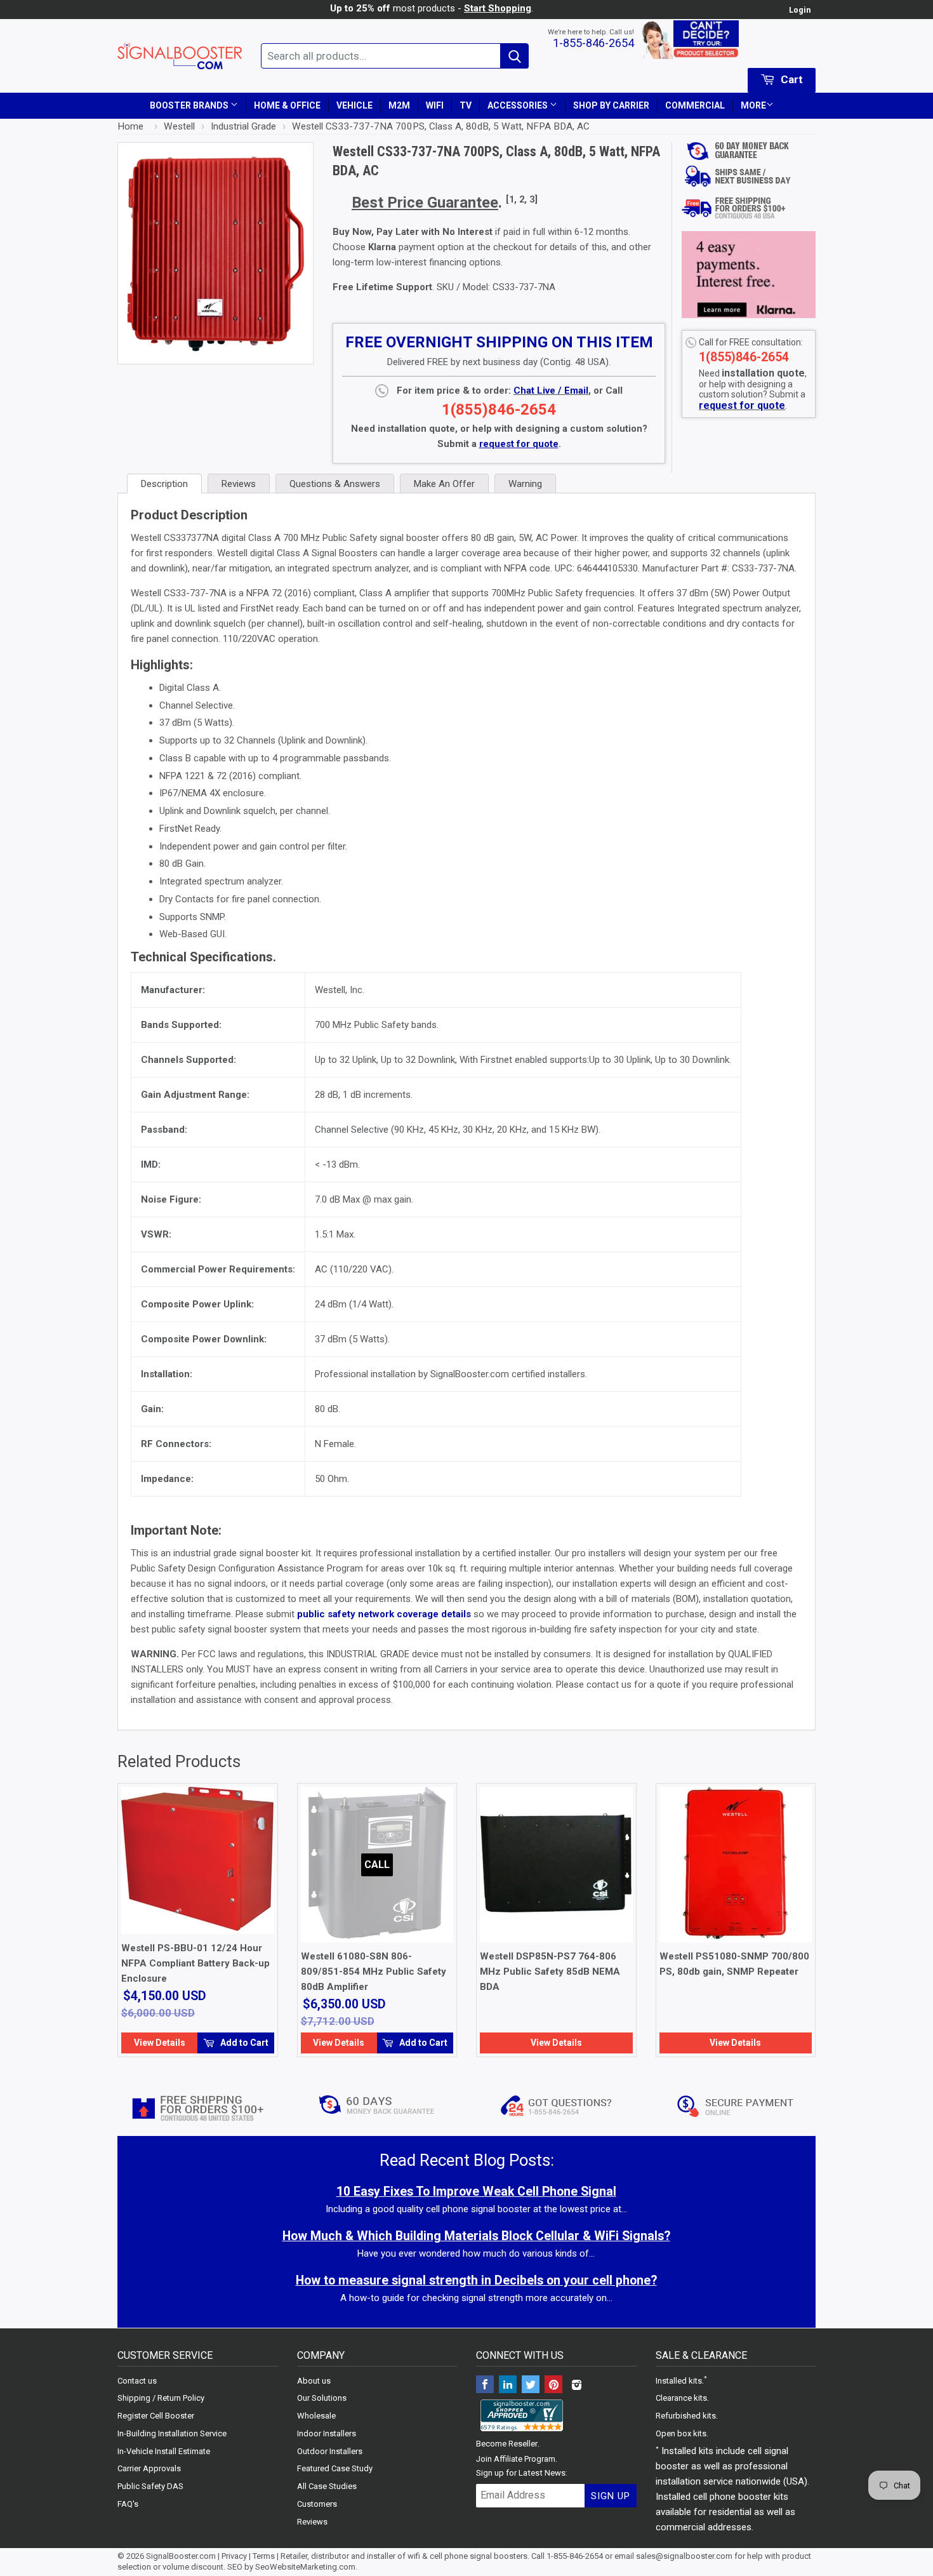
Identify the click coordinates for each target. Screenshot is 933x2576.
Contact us (137, 2381)
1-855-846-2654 (593, 43)
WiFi (435, 105)
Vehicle (354, 105)
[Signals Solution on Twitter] (531, 2386)
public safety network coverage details (384, 1614)
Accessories (519, 105)
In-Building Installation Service (172, 2433)
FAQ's (128, 2504)
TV (466, 105)
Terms (264, 2556)
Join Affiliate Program (516, 2459)
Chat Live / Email (551, 390)
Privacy (234, 2556)
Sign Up (611, 2496)
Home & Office (287, 105)
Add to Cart (243, 2043)
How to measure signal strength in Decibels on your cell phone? (476, 2280)
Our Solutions (322, 2398)
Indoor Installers (327, 2433)
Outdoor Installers (330, 2451)
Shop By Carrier (611, 105)
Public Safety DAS (150, 2486)
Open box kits (681, 2433)
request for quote (742, 405)
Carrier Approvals (149, 2468)
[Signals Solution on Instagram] (576, 2386)
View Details (160, 2043)
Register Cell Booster (156, 2416)
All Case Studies (327, 2486)
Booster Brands (190, 105)
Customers (317, 2504)
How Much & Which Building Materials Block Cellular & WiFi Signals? (476, 2236)
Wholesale (316, 2416)
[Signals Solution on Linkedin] (508, 2386)
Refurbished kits (686, 2416)
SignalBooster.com (181, 2556)
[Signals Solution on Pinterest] (553, 2386)
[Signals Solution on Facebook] (485, 2386)
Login (800, 10)
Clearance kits (681, 2398)
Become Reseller (507, 2444)
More (753, 105)
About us (314, 2381)
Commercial (695, 105)
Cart (791, 79)
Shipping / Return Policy (161, 2398)
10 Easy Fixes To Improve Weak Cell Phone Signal (476, 2192)
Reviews (312, 2522)
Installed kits (679, 2381)
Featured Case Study (335, 2468)
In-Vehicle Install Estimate (164, 2451)
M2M (399, 105)
